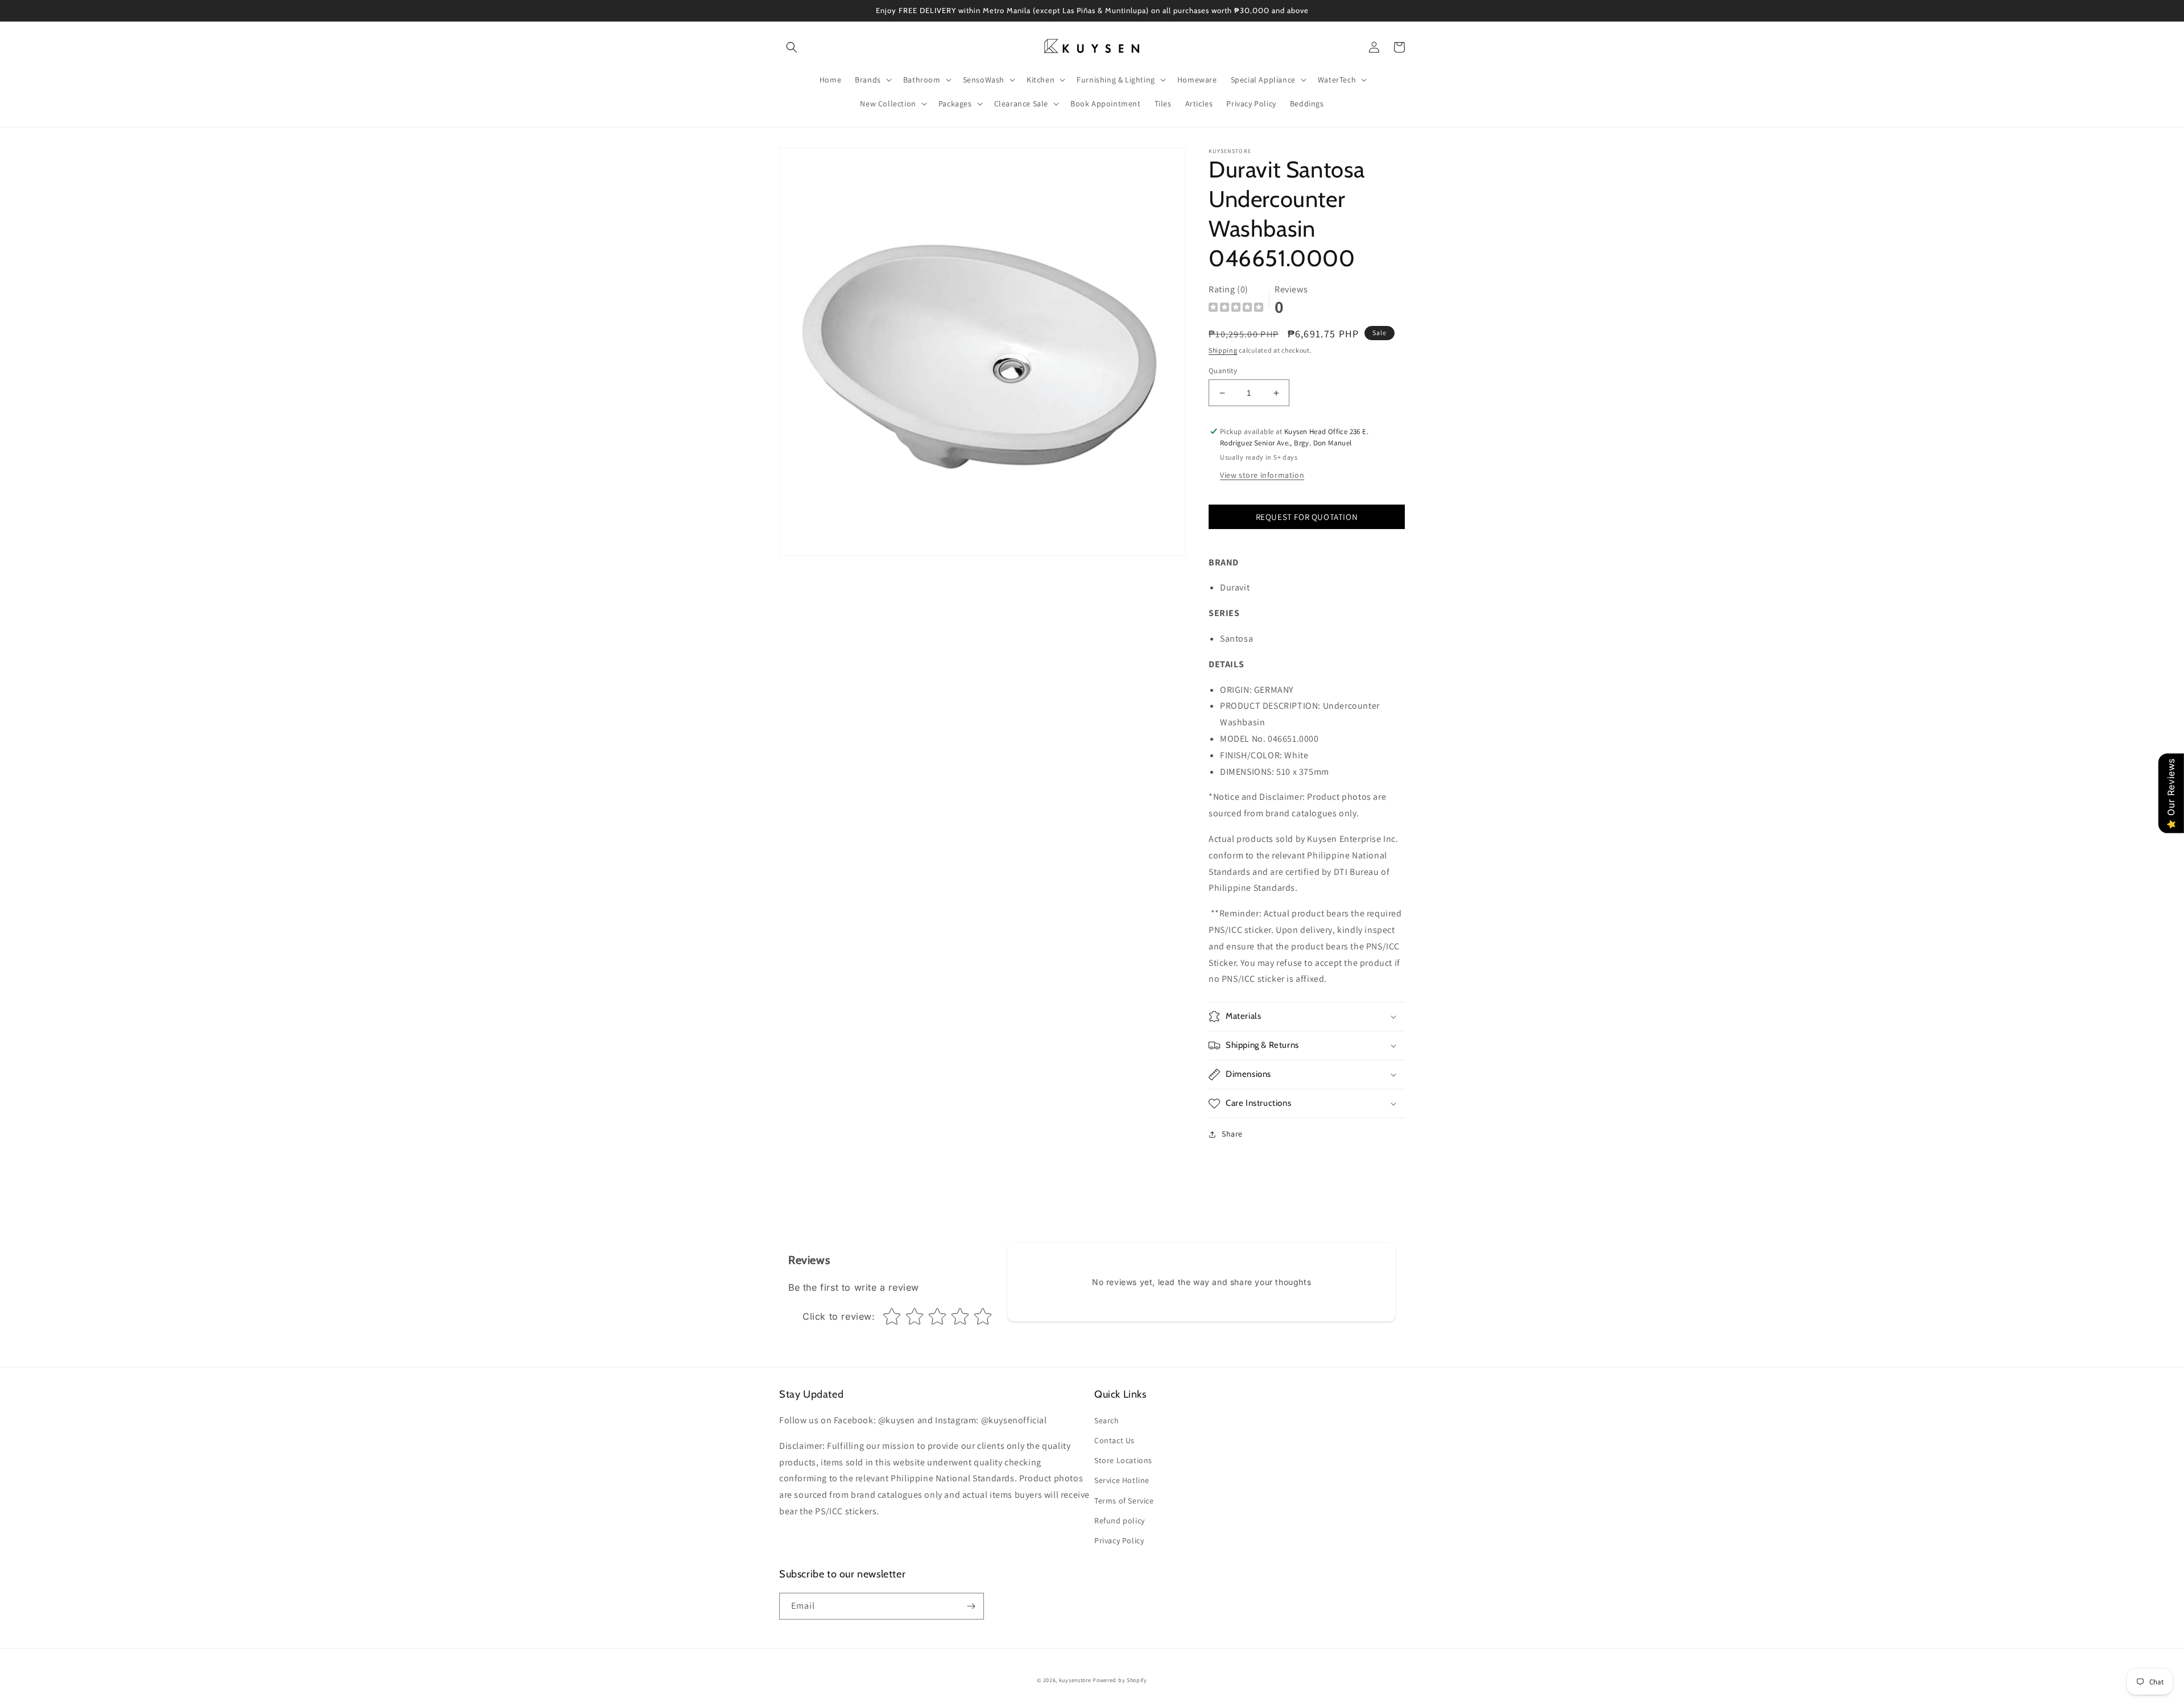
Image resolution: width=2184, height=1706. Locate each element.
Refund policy (1120, 1521)
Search (1107, 1420)
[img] (1236, 309)
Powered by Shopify (1120, 1680)
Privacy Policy (1119, 1540)
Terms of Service (1124, 1501)
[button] (792, 47)
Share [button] (1232, 1134)
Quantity (1223, 371)
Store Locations (1123, 1460)
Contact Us (1114, 1440)
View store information (1262, 475)
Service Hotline (1122, 1480)
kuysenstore (1075, 1680)
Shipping (1223, 350)
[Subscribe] (971, 1606)
